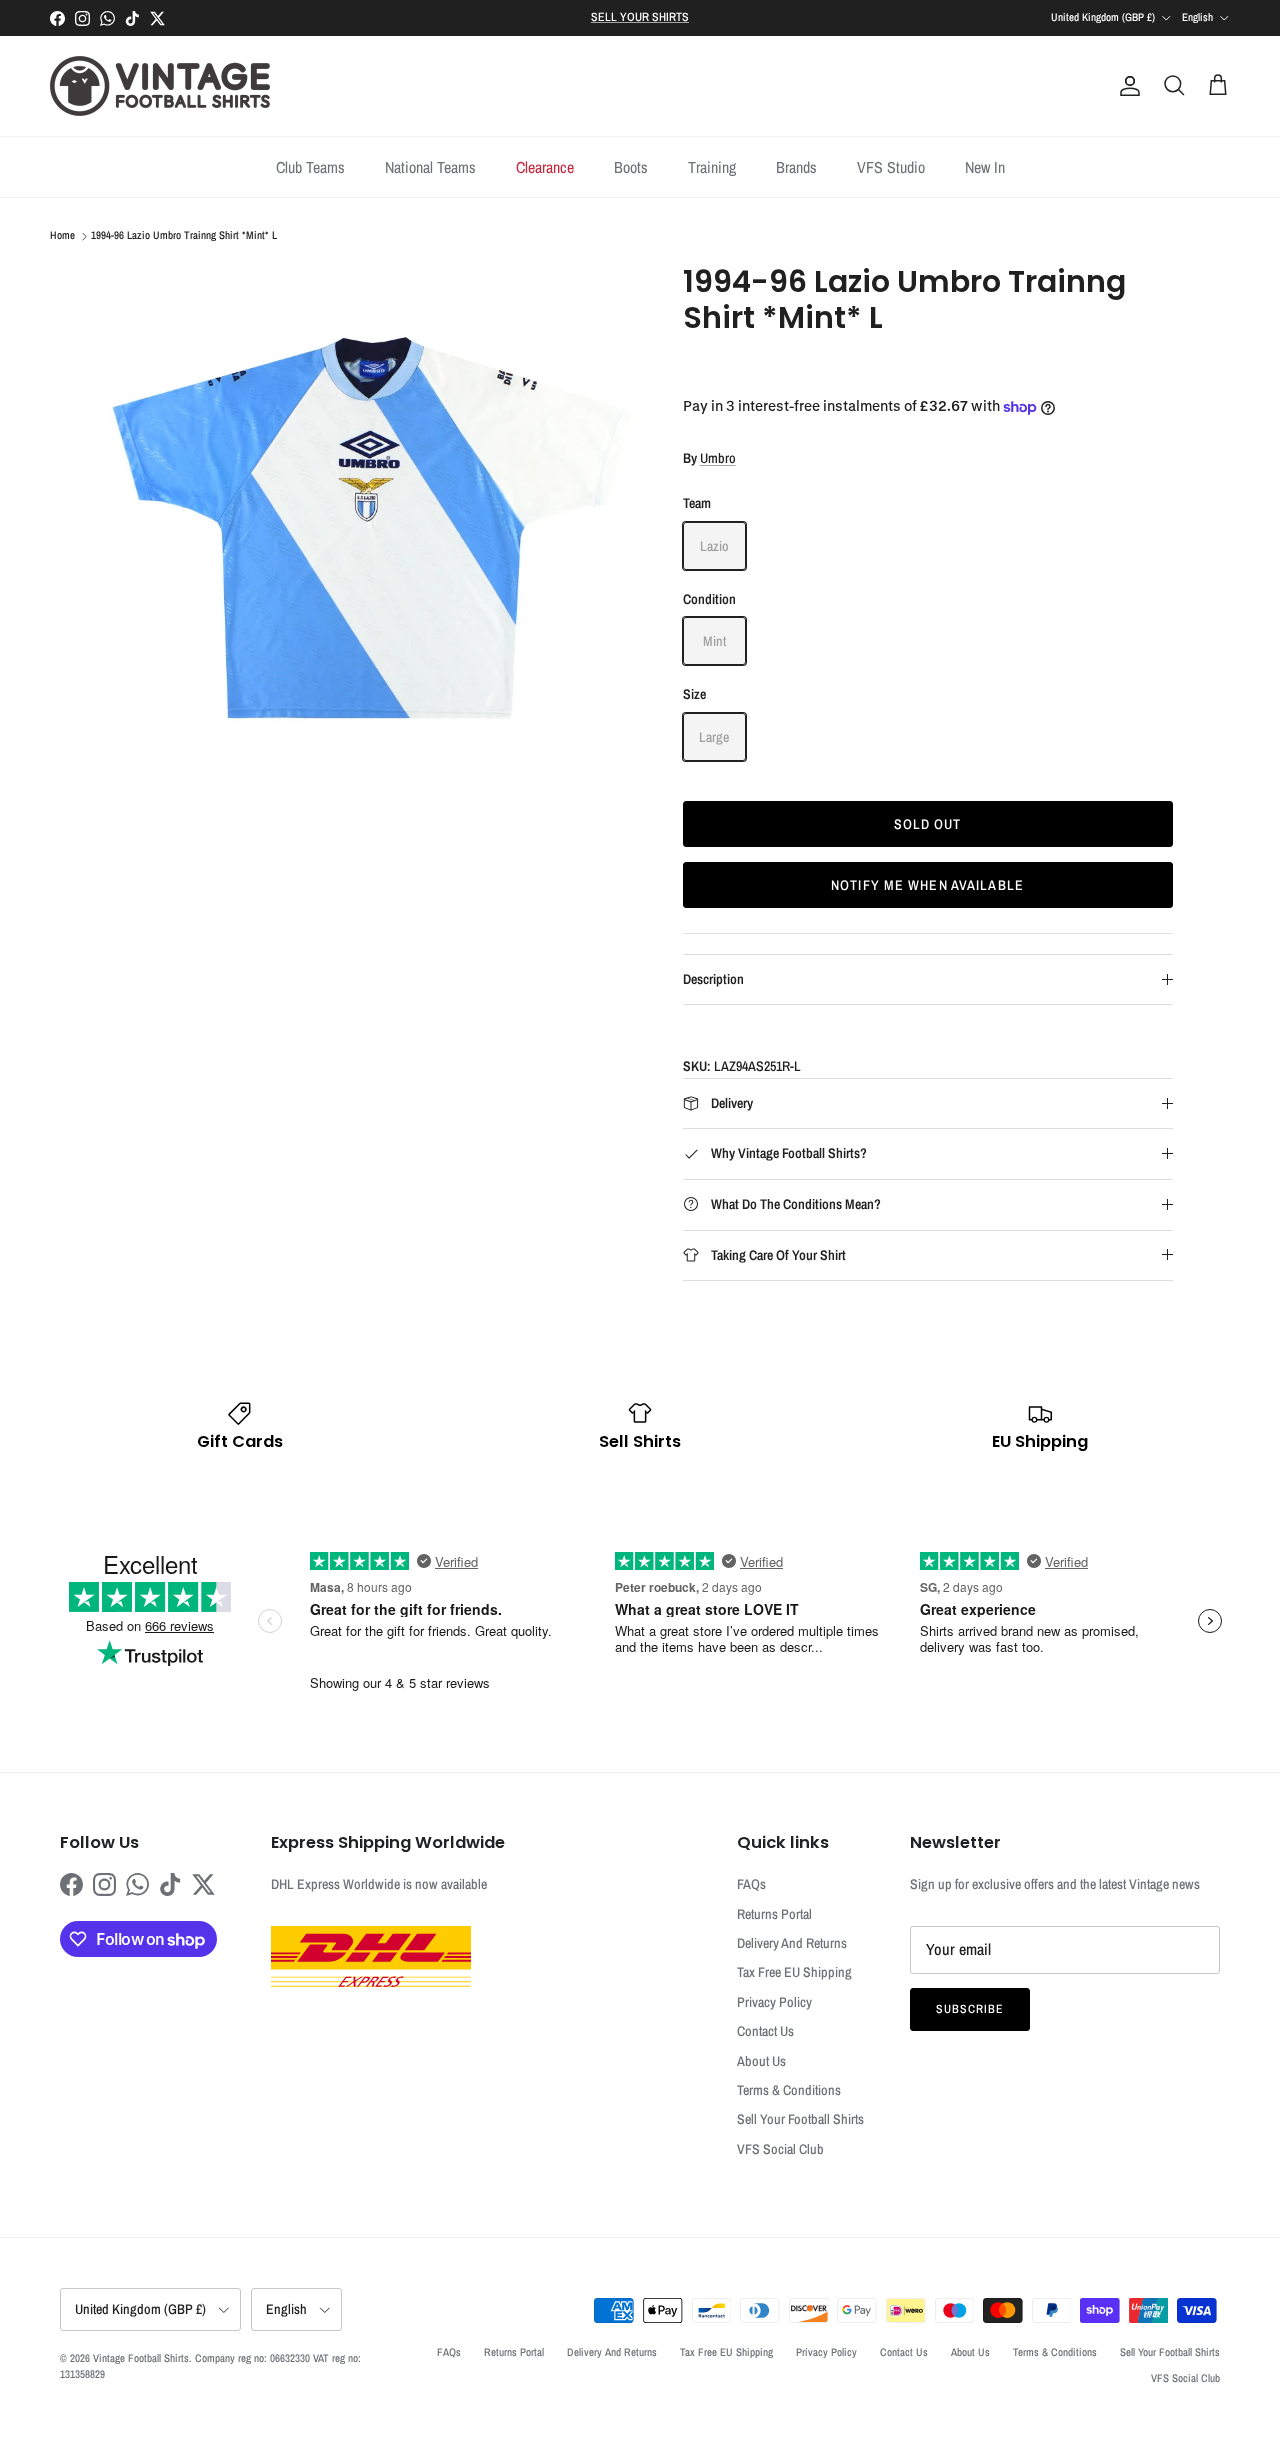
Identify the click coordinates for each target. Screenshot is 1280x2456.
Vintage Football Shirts (141, 2358)
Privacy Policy (774, 2002)
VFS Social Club (780, 2149)
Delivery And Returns (792, 1943)
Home (62, 236)
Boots (631, 167)
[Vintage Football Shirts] (160, 86)
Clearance (545, 167)
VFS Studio (891, 167)
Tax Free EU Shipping (794, 1972)
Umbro (718, 458)
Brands (796, 167)
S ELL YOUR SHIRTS (640, 17)
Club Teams (310, 167)
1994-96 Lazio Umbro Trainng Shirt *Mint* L (184, 236)
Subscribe (970, 2009)
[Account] (1126, 86)
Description (713, 979)
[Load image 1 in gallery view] (373, 529)
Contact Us (765, 2031)
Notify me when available (927, 885)
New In (985, 167)
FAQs (751, 1884)
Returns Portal (774, 1914)
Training (712, 167)
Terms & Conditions (789, 2090)
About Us (761, 2061)
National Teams (430, 167)
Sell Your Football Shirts (800, 2119)
